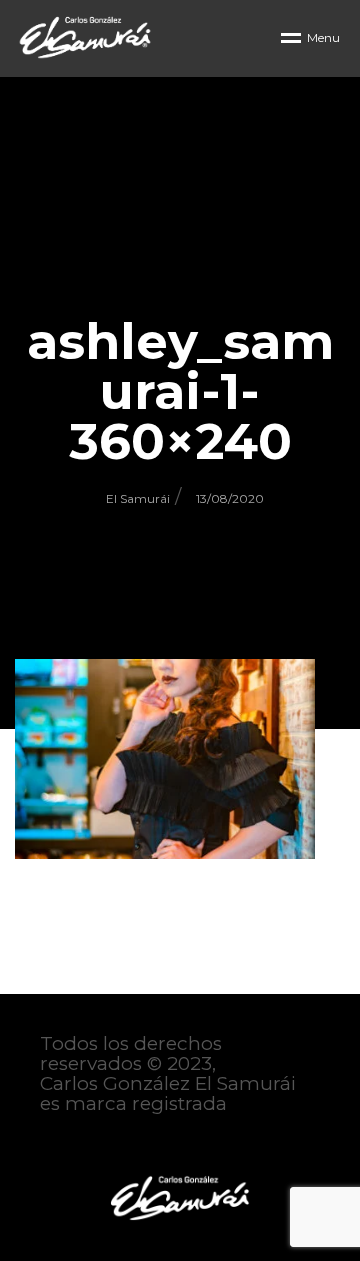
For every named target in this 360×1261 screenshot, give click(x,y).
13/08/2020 (230, 498)
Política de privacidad (141, 1144)
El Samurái (138, 498)
